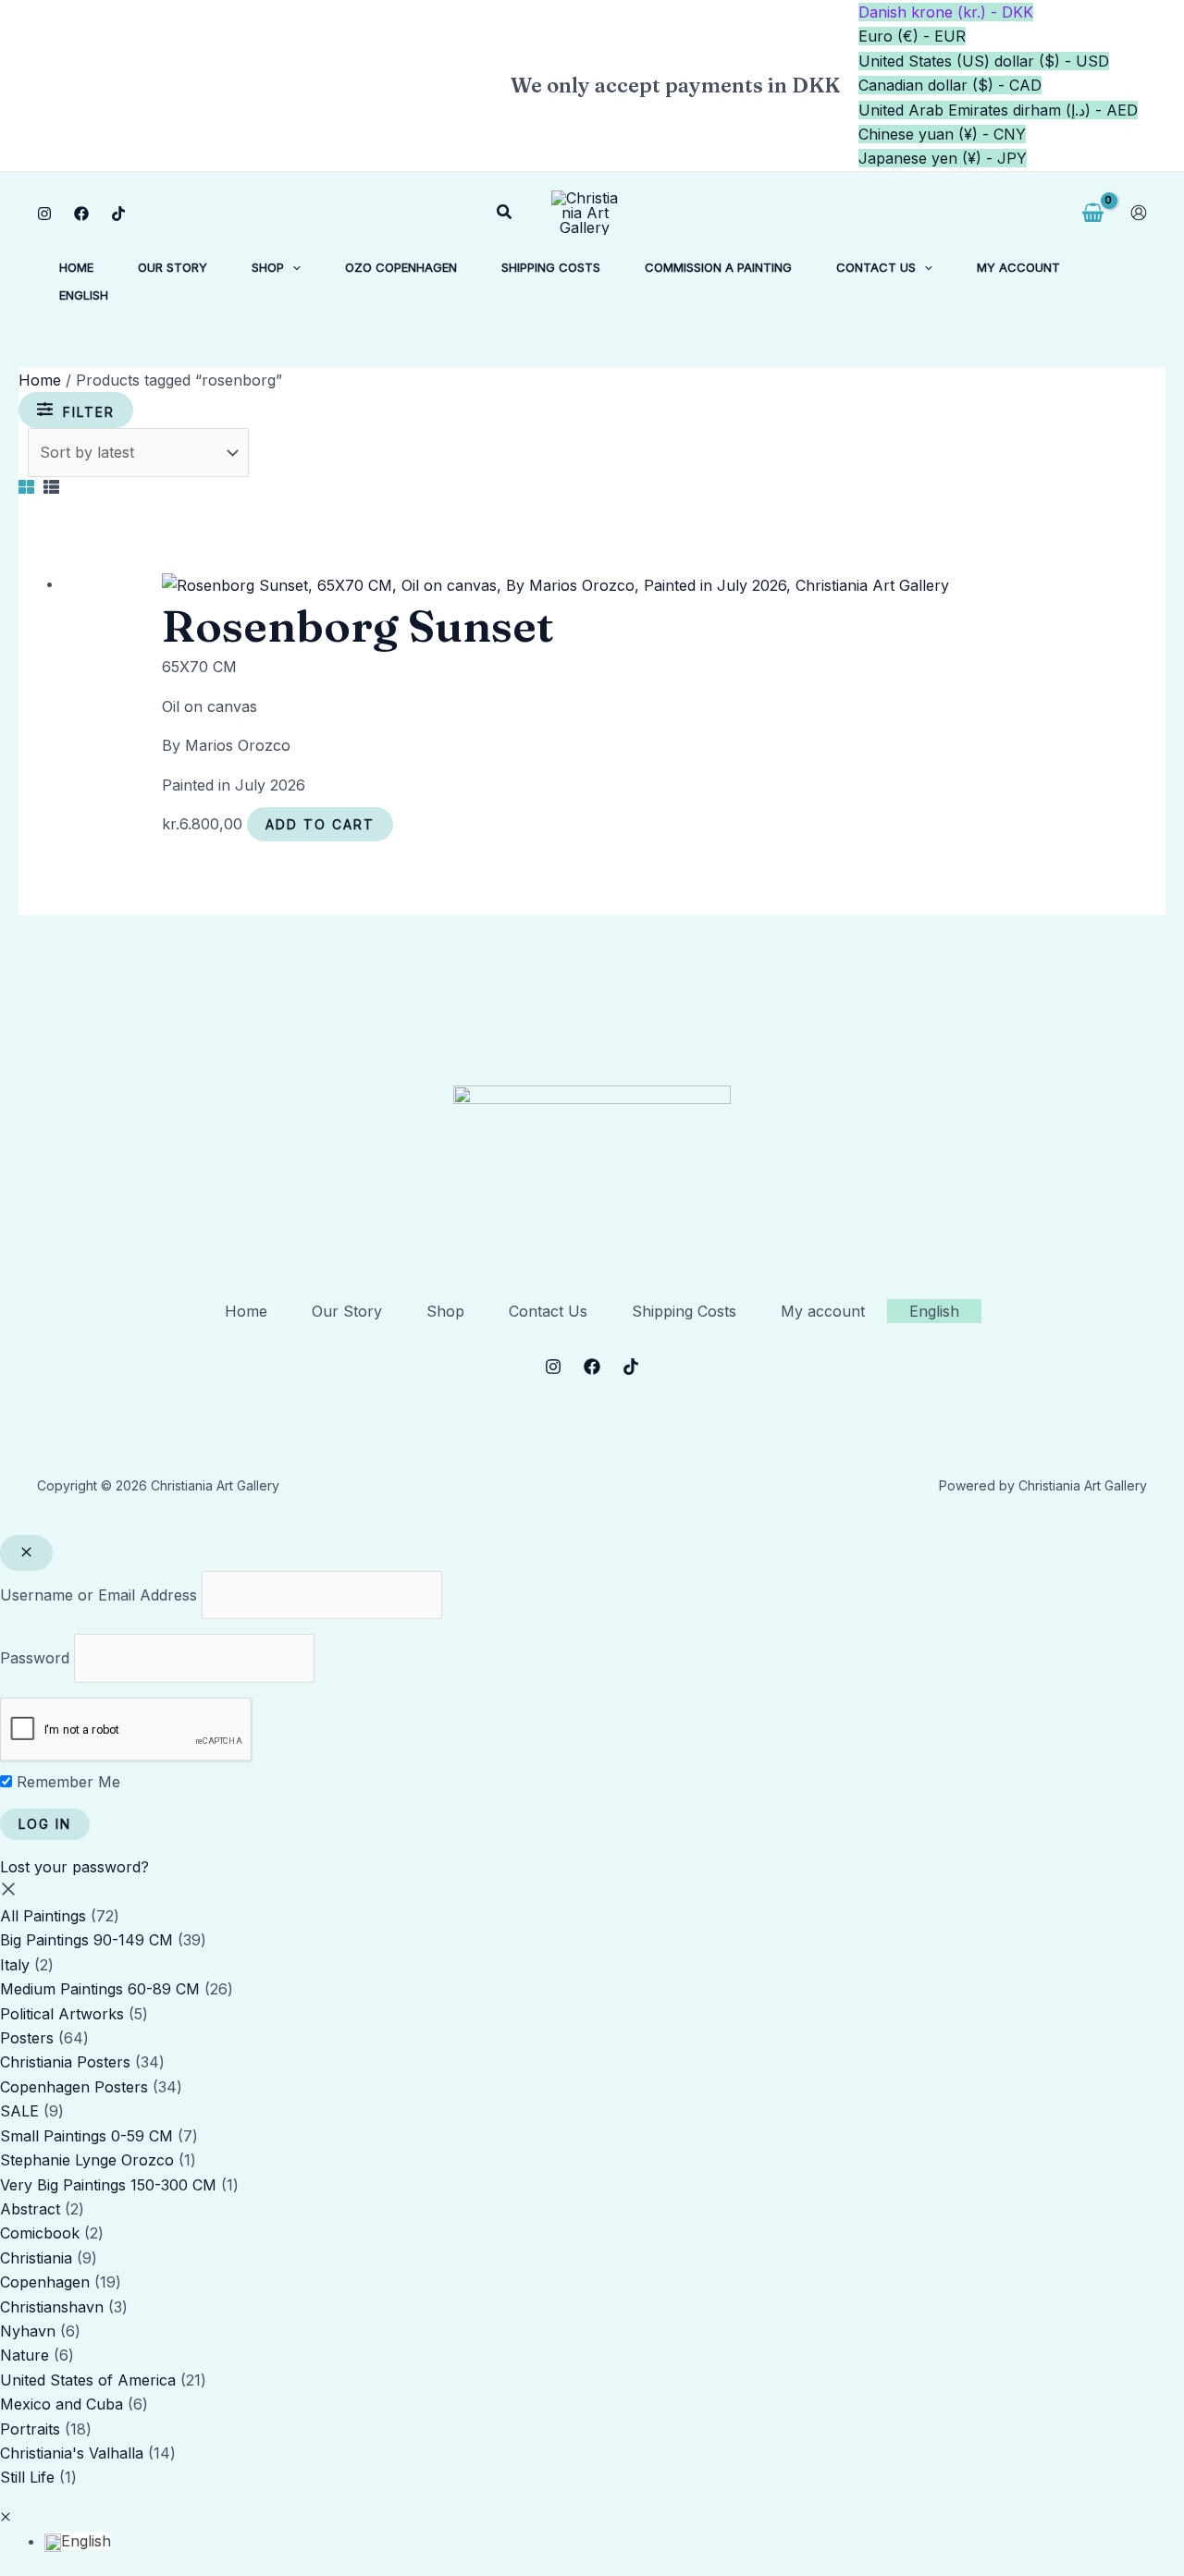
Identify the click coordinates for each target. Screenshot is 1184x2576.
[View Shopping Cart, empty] (1092, 213)
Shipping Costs (684, 1311)
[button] (505, 212)
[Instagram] (44, 214)
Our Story (347, 1311)
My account (823, 1311)
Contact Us (548, 1311)
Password (35, 1658)
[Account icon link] (1139, 213)
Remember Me (66, 1782)
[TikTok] (118, 214)
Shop (445, 1311)
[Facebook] (81, 214)
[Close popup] (26, 1553)
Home (40, 380)
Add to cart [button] (320, 824)
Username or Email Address (99, 1595)
